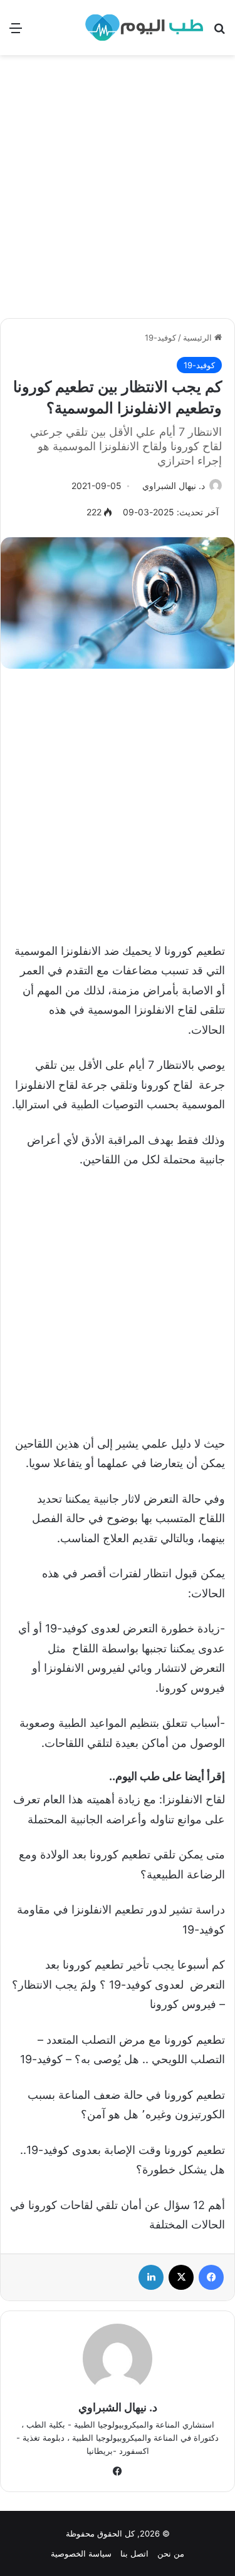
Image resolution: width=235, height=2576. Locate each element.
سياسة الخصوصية (81, 2553)
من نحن (171, 2553)
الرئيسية (199, 337)
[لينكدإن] (151, 2277)
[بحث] (219, 32)
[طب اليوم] (144, 28)
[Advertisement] (118, 191)
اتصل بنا (134, 2553)
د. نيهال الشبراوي (174, 486)
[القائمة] (16, 32)
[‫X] (181, 2277)
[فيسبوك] (211, 2277)
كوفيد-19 (160, 337)
